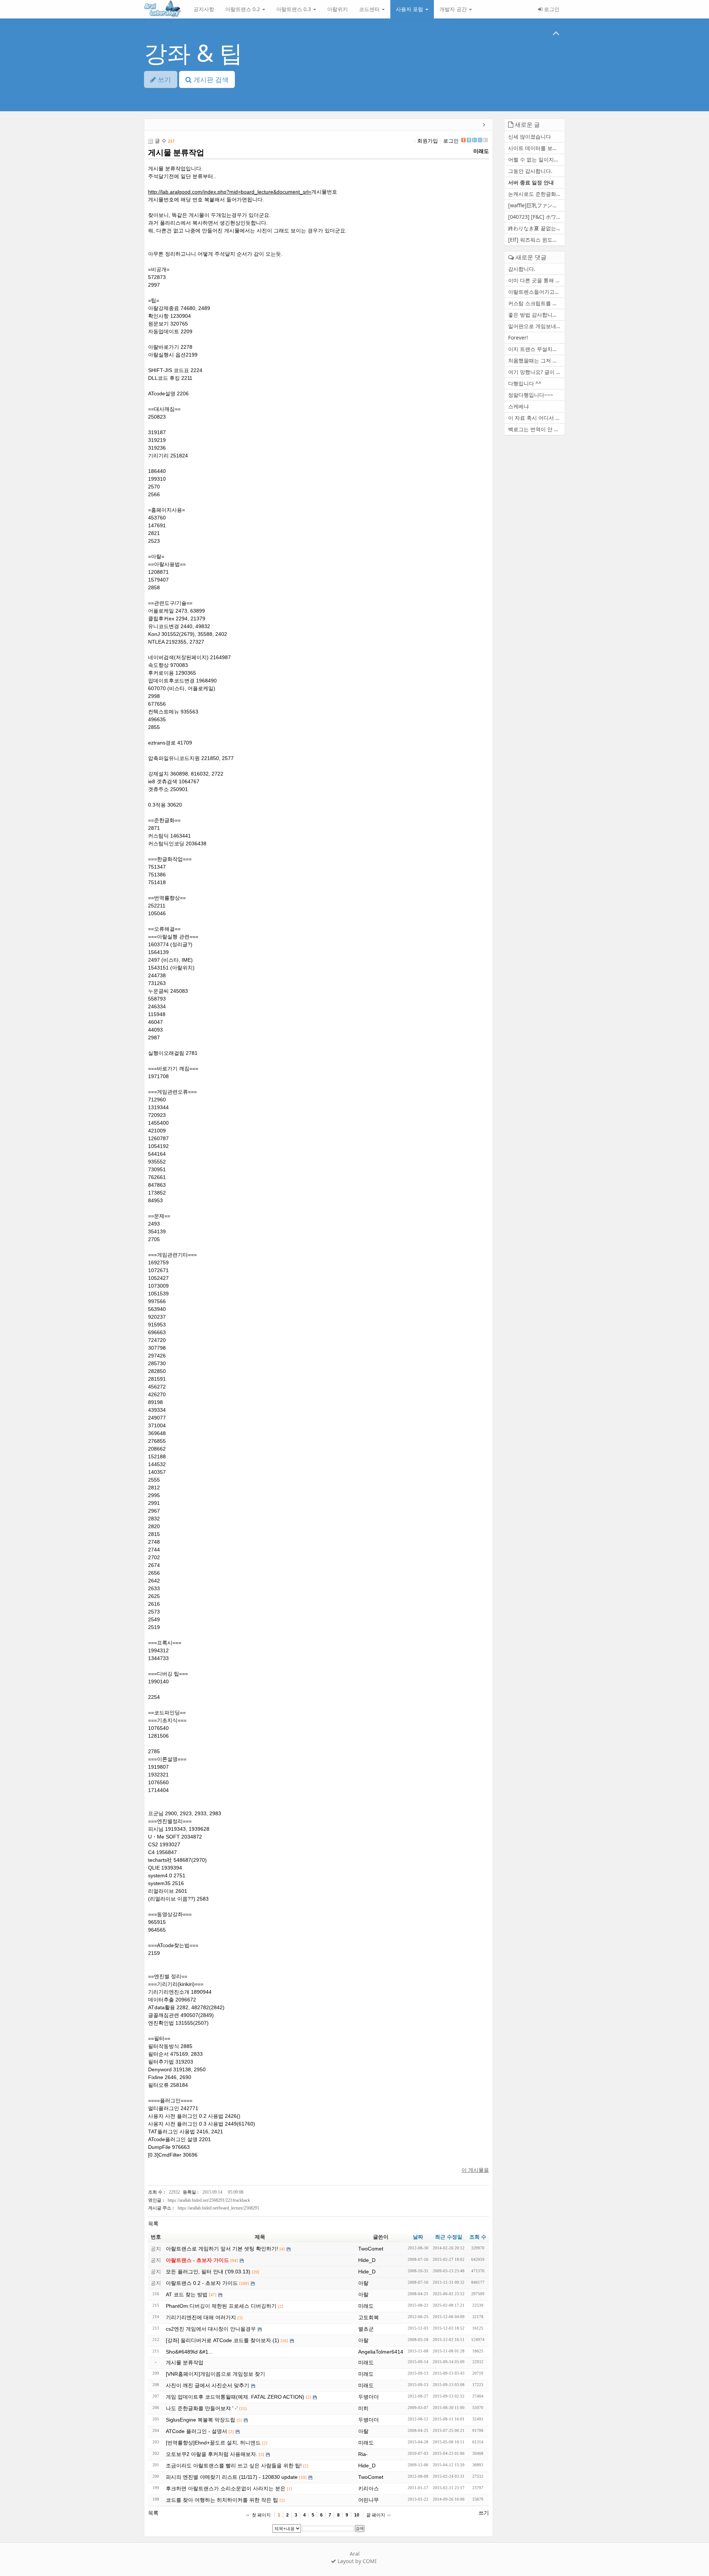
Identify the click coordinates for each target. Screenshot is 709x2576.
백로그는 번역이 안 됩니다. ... (536, 429)
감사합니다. (522, 269)
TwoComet (371, 2249)
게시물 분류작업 (176, 152)
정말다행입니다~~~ (531, 395)
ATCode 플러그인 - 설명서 (196, 2431)
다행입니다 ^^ (525, 383)
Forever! (518, 338)
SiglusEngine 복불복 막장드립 (201, 2420)
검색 (360, 2528)
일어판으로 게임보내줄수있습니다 (536, 326)
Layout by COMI (356, 2561)
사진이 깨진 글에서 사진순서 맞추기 (208, 2385)
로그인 (551, 9)
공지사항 (204, 9)
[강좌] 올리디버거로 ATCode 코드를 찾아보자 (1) (222, 2340)
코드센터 (370, 9)
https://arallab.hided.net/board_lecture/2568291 (218, 2208)
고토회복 (369, 2317)
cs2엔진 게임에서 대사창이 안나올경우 (211, 2329)
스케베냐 (518, 406)
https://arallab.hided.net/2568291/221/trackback (209, 2200)
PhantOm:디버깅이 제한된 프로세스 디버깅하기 (221, 2306)
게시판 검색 (210, 79)
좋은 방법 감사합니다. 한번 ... (536, 315)
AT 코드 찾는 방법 (187, 2294)
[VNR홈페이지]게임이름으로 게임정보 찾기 (215, 2374)
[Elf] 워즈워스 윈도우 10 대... (536, 240)
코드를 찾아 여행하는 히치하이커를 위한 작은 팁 (222, 2500)
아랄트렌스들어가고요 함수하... (536, 292)
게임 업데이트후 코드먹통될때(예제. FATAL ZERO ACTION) (235, 2397)
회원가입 (428, 141)
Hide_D (367, 2260)
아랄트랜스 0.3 (294, 9)
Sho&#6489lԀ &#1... (189, 2352)
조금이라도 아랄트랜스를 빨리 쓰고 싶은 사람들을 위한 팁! (234, 2466)
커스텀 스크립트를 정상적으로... (536, 303)
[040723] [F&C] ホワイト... (536, 217)
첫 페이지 (261, 2515)
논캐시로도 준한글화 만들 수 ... (536, 194)
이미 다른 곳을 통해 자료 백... (536, 280)
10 (357, 2515)
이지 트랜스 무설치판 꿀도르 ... (536, 349)
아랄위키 (338, 9)
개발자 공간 (454, 9)
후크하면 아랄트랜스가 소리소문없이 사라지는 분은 (226, 2488)
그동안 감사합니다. (530, 171)
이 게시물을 (475, 2170)
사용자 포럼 (410, 9)
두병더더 (369, 2397)
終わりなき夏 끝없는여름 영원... (536, 228)
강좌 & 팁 (193, 53)
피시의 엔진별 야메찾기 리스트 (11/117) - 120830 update (232, 2477)
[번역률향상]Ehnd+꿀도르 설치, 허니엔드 (213, 2443)
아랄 (363, 2283)
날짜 (418, 2237)
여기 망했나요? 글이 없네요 (536, 372)
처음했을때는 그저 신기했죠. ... (536, 360)
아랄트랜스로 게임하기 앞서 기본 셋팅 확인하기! (222, 2249)
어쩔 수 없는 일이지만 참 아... (536, 159)
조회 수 (478, 2237)
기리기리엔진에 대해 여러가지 (201, 2317)
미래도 (481, 151)
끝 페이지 (376, 2515)
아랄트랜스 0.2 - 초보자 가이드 (202, 2283)
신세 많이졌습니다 (530, 137)
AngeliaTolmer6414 (381, 2352)
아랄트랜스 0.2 (243, 9)
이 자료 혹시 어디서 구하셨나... (536, 418)
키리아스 (369, 2488)
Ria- (363, 2454)
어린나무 (369, 2500)
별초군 (366, 2329)
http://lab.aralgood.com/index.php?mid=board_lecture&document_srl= (230, 192)
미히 (363, 2408)
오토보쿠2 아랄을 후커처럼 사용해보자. (212, 2454)
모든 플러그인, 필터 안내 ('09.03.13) (208, 2272)
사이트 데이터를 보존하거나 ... (536, 148)
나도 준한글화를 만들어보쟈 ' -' (202, 2408)
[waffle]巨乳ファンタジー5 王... (536, 205)
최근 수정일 (449, 2237)
